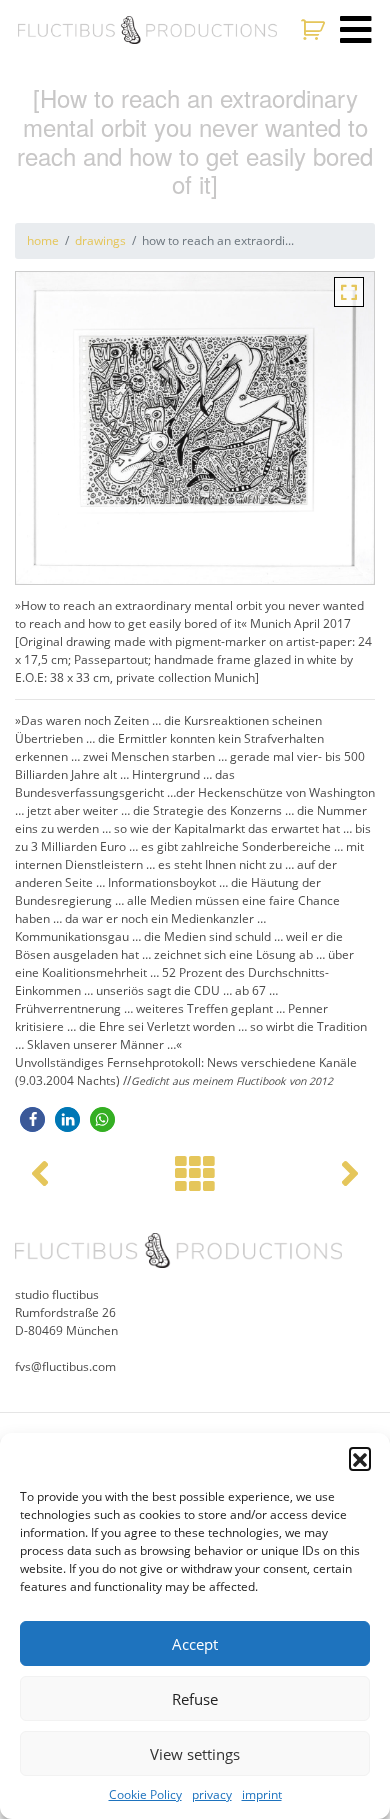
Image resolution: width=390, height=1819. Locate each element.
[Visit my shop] (315, 30)
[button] (360, 1458)
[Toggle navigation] (356, 30)
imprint (262, 1794)
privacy (212, 1794)
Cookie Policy (145, 1794)
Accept (195, 1644)
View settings (195, 1754)
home (43, 240)
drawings (100, 240)
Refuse (195, 1699)
